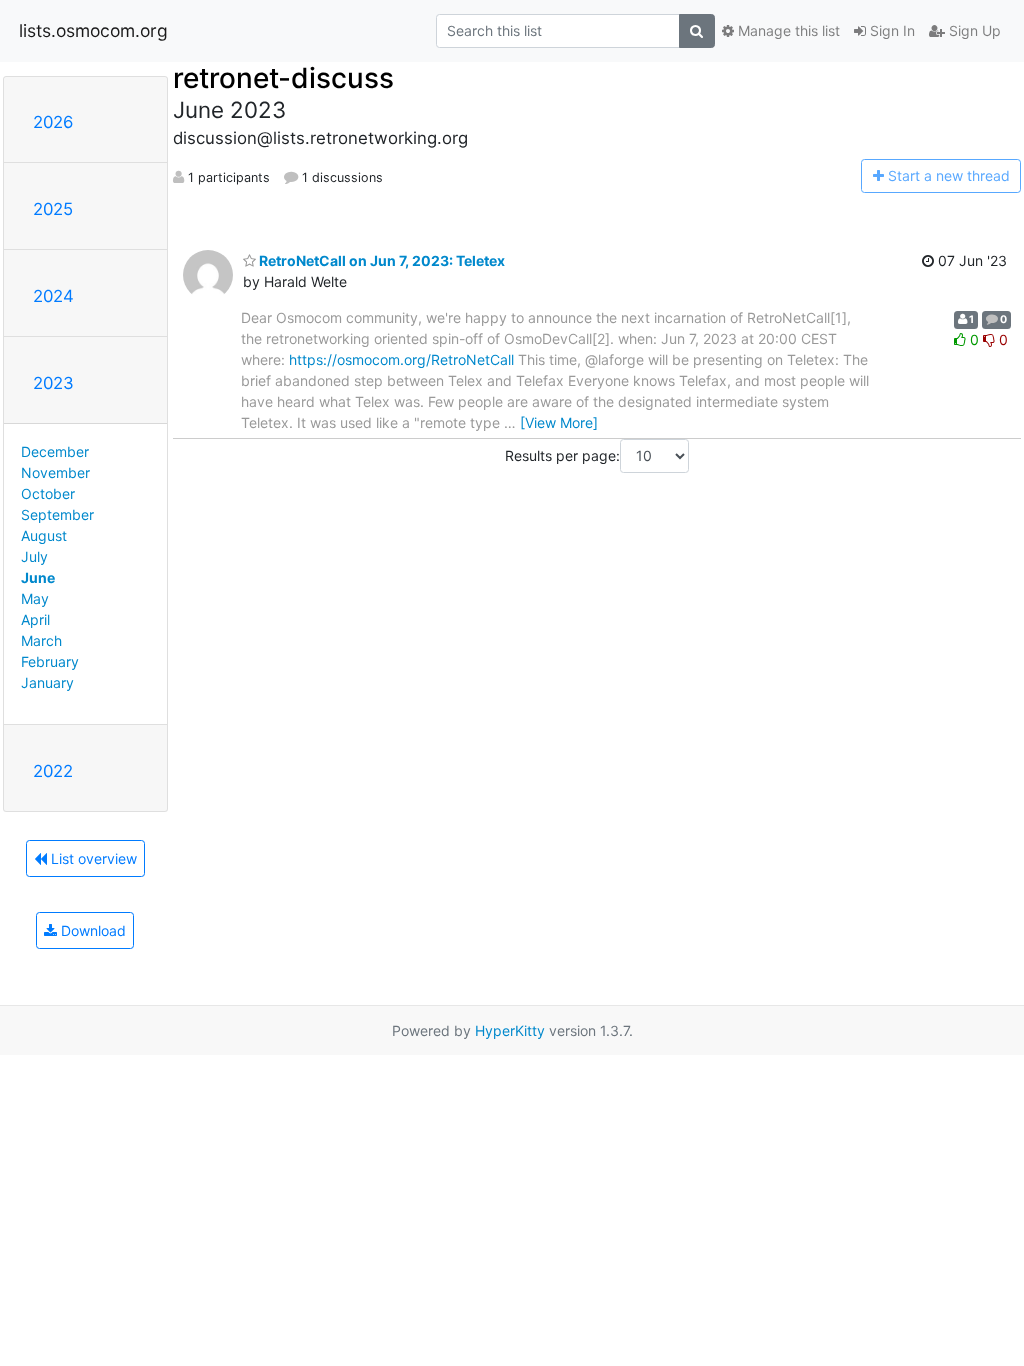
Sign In (890, 30)
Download (91, 930)
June (38, 577)
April (35, 619)
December (55, 451)
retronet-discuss (283, 78)
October (48, 493)
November (55, 472)
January (47, 682)
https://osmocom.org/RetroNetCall (401, 359)
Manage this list (787, 30)
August (44, 535)
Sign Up (973, 30)
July (34, 556)
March (41, 640)
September (57, 514)
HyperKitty (510, 1030)
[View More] (559, 422)
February (50, 661)
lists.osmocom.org (93, 30)
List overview (92, 858)
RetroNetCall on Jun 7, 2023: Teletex (380, 260)
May (35, 598)
